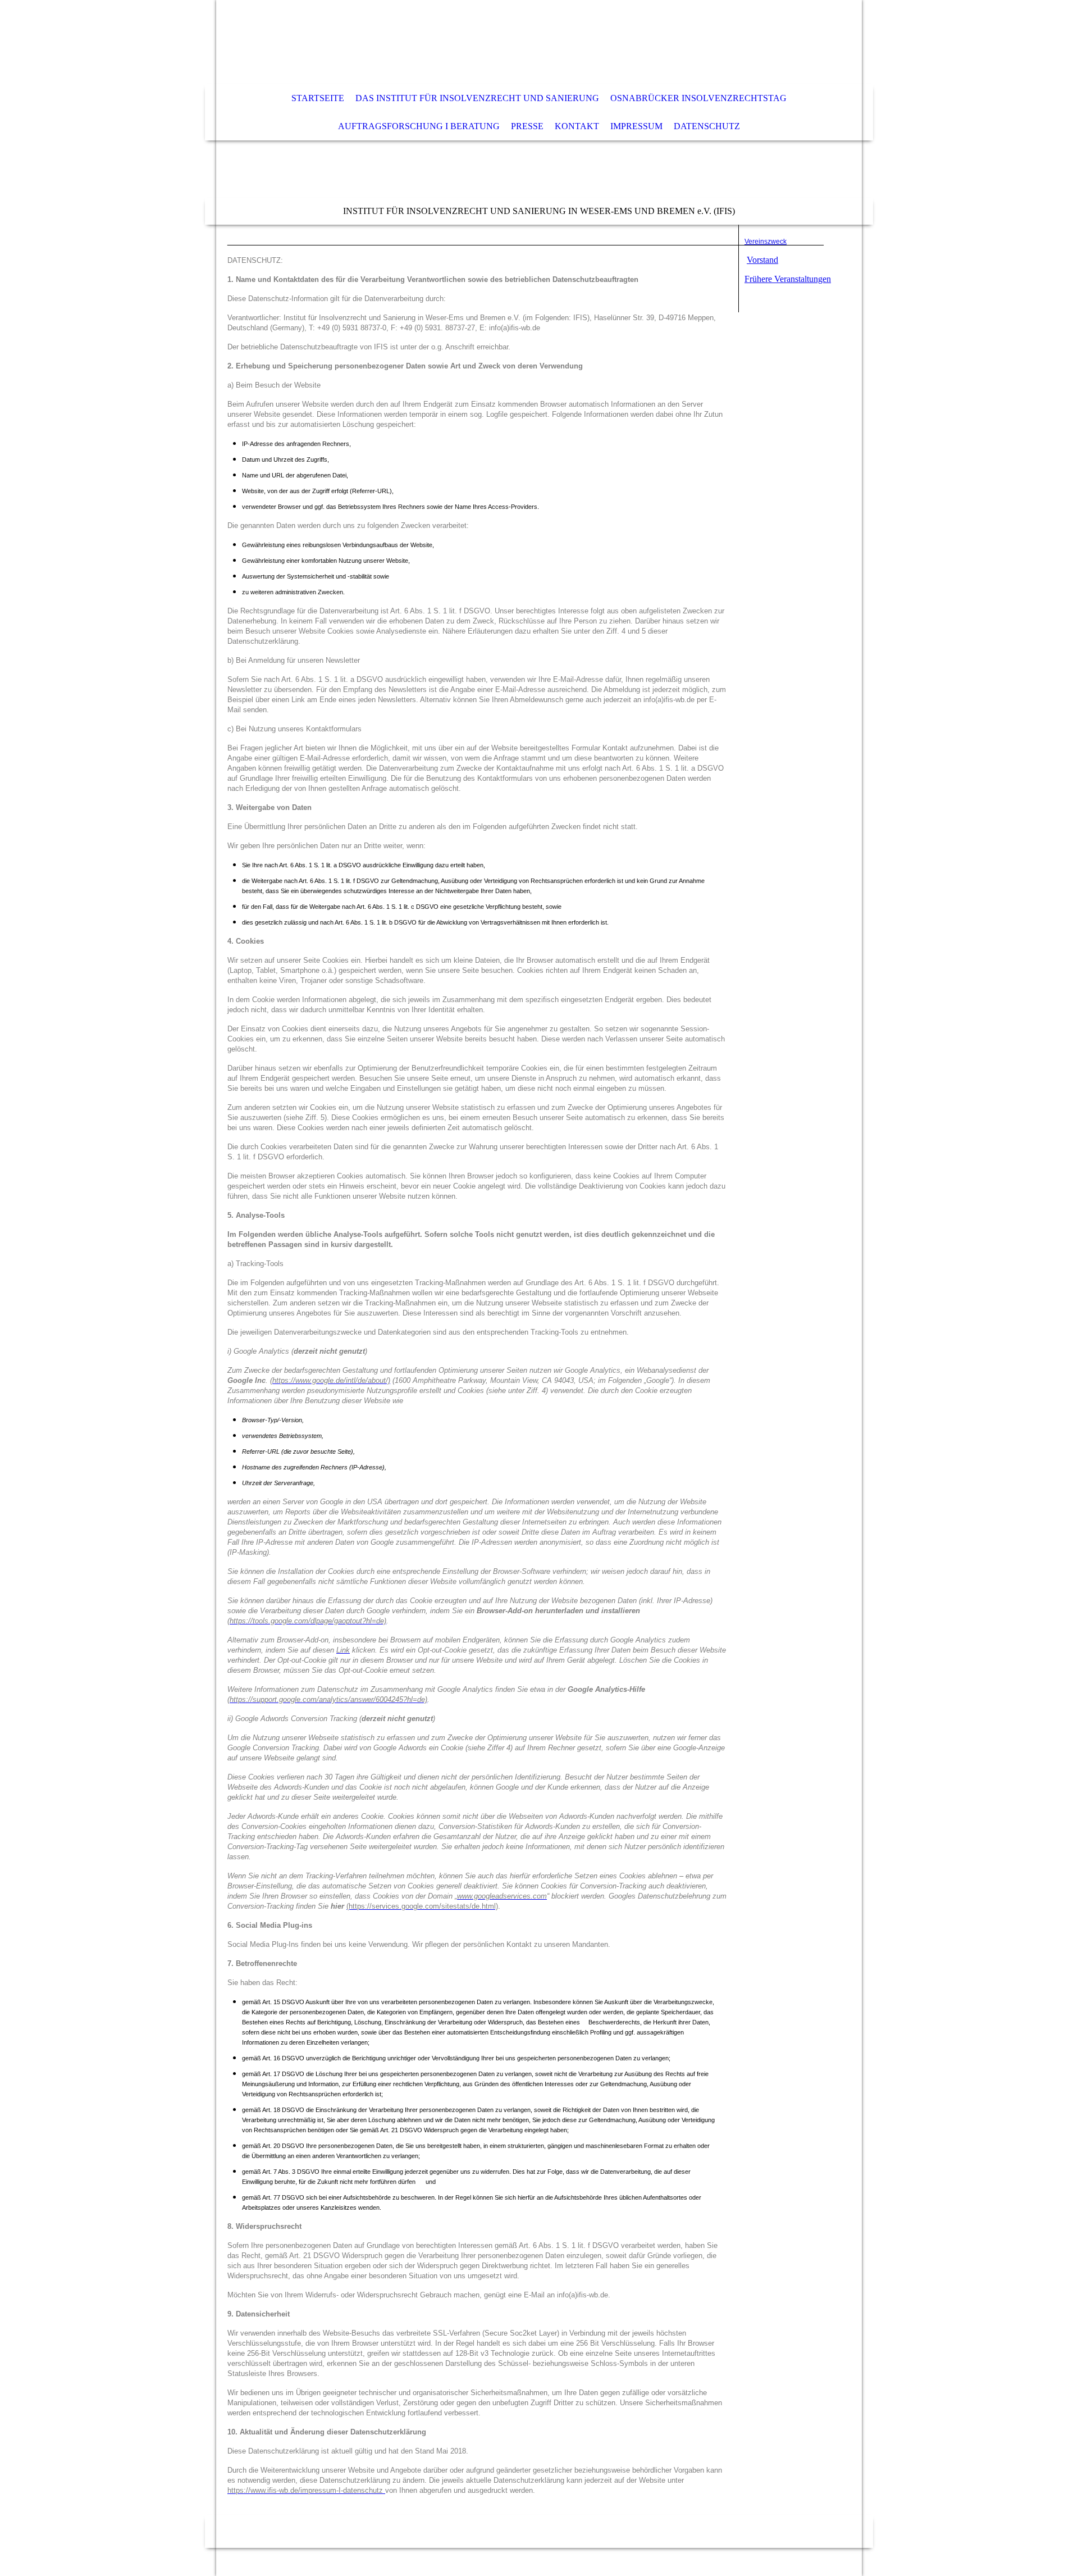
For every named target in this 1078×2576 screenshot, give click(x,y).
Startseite (318, 98)
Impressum (636, 126)
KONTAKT (577, 126)
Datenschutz (707, 126)
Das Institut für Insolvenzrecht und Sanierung (477, 98)
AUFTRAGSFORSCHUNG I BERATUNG (419, 126)
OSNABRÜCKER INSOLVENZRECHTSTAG (698, 98)
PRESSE (527, 126)
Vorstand (762, 260)
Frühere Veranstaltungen (788, 279)
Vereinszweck (766, 242)
